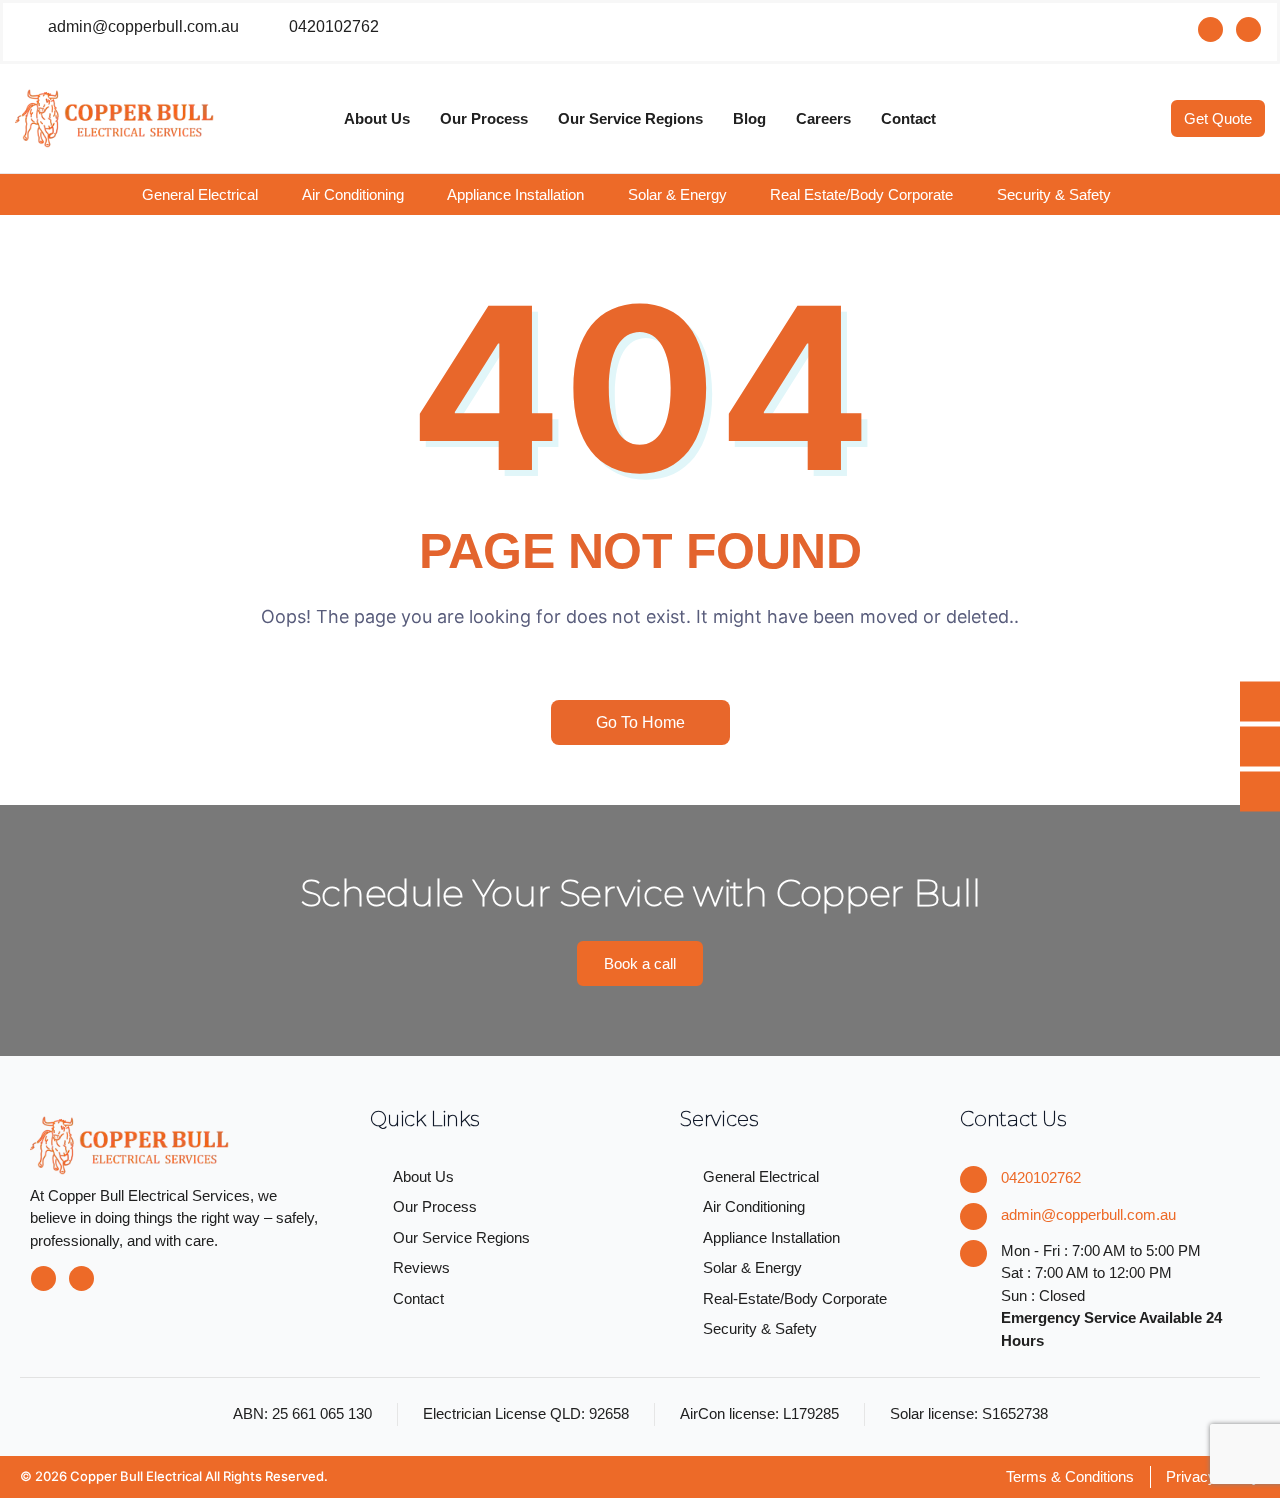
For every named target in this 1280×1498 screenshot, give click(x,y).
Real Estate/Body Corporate (861, 194)
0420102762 (1041, 1177)
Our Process (484, 118)
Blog (749, 118)
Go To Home (640, 722)
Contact (908, 118)
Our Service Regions (630, 118)
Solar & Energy (677, 194)
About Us (377, 118)
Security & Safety (1054, 194)
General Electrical (200, 194)
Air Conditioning (353, 194)
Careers (823, 118)
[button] (214, 194)
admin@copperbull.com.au (1088, 1214)
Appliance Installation (515, 194)
